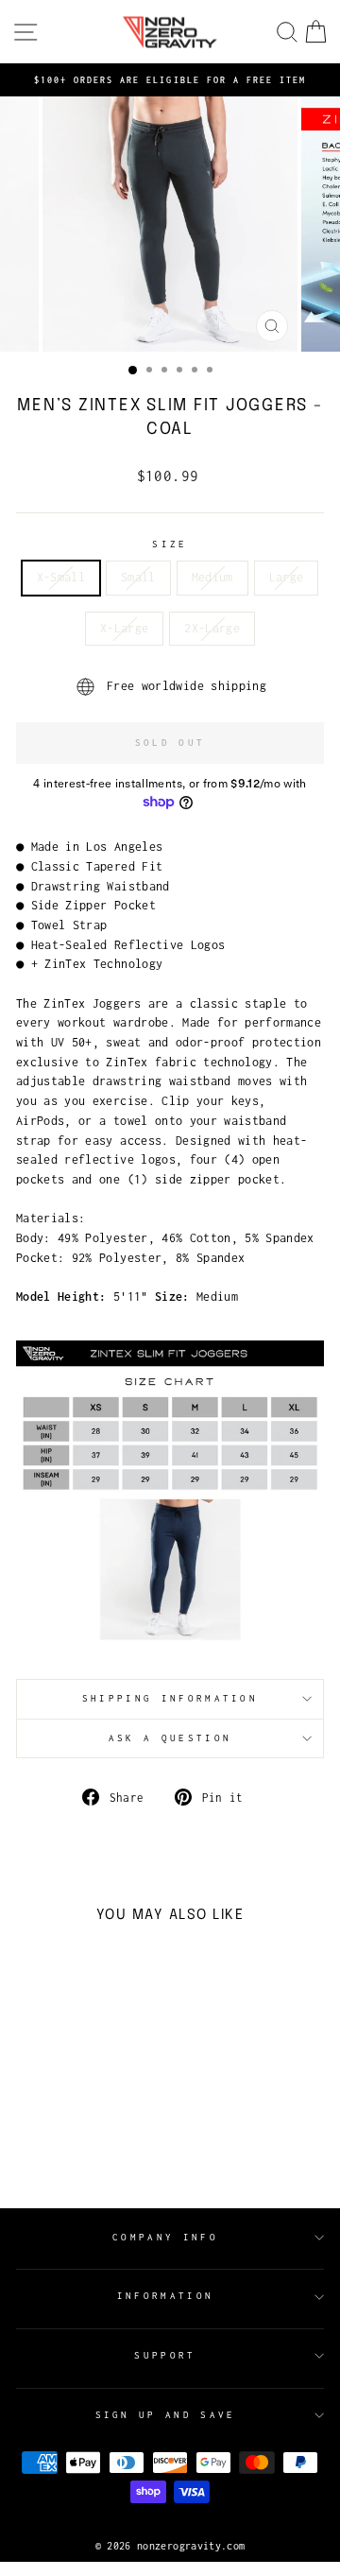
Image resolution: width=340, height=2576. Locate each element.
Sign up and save (166, 2415)
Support (165, 2355)
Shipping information (170, 1698)
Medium (212, 577)
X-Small (61, 577)
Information (165, 2296)
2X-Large (212, 628)
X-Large (124, 628)
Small (138, 577)
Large (287, 577)
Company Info (165, 2237)
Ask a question (170, 1738)
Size (170, 544)
